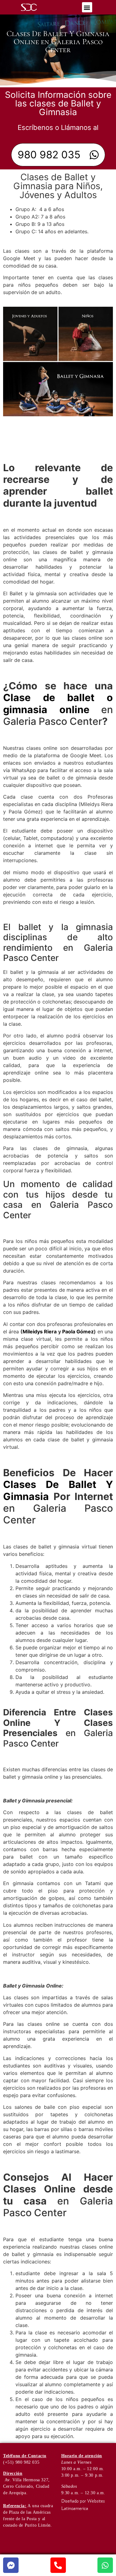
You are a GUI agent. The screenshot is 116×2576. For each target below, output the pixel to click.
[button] (87, 7)
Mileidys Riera (40, 1332)
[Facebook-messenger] (11, 2565)
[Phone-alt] (58, 2565)
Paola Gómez (78, 1332)
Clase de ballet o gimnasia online (58, 703)
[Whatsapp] (105, 2565)
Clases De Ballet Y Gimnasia (58, 1490)
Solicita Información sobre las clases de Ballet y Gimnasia (58, 103)
